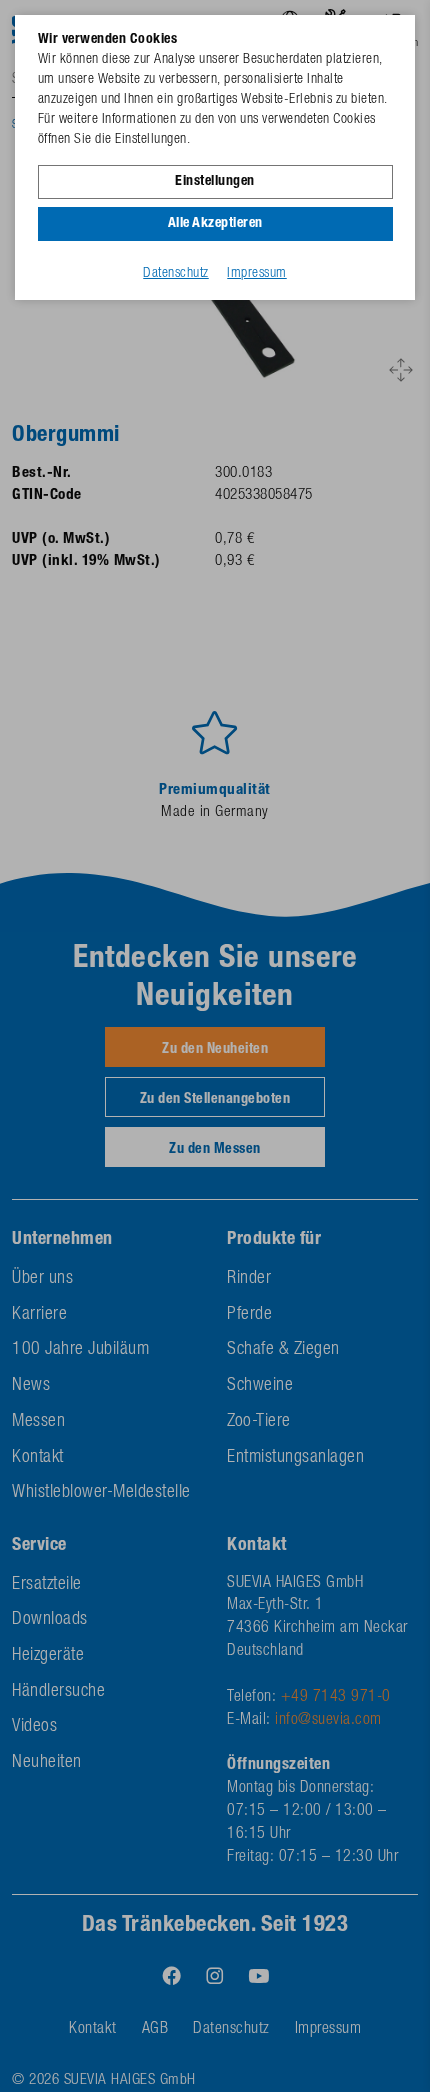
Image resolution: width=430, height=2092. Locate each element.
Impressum (257, 274)
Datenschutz (176, 274)
